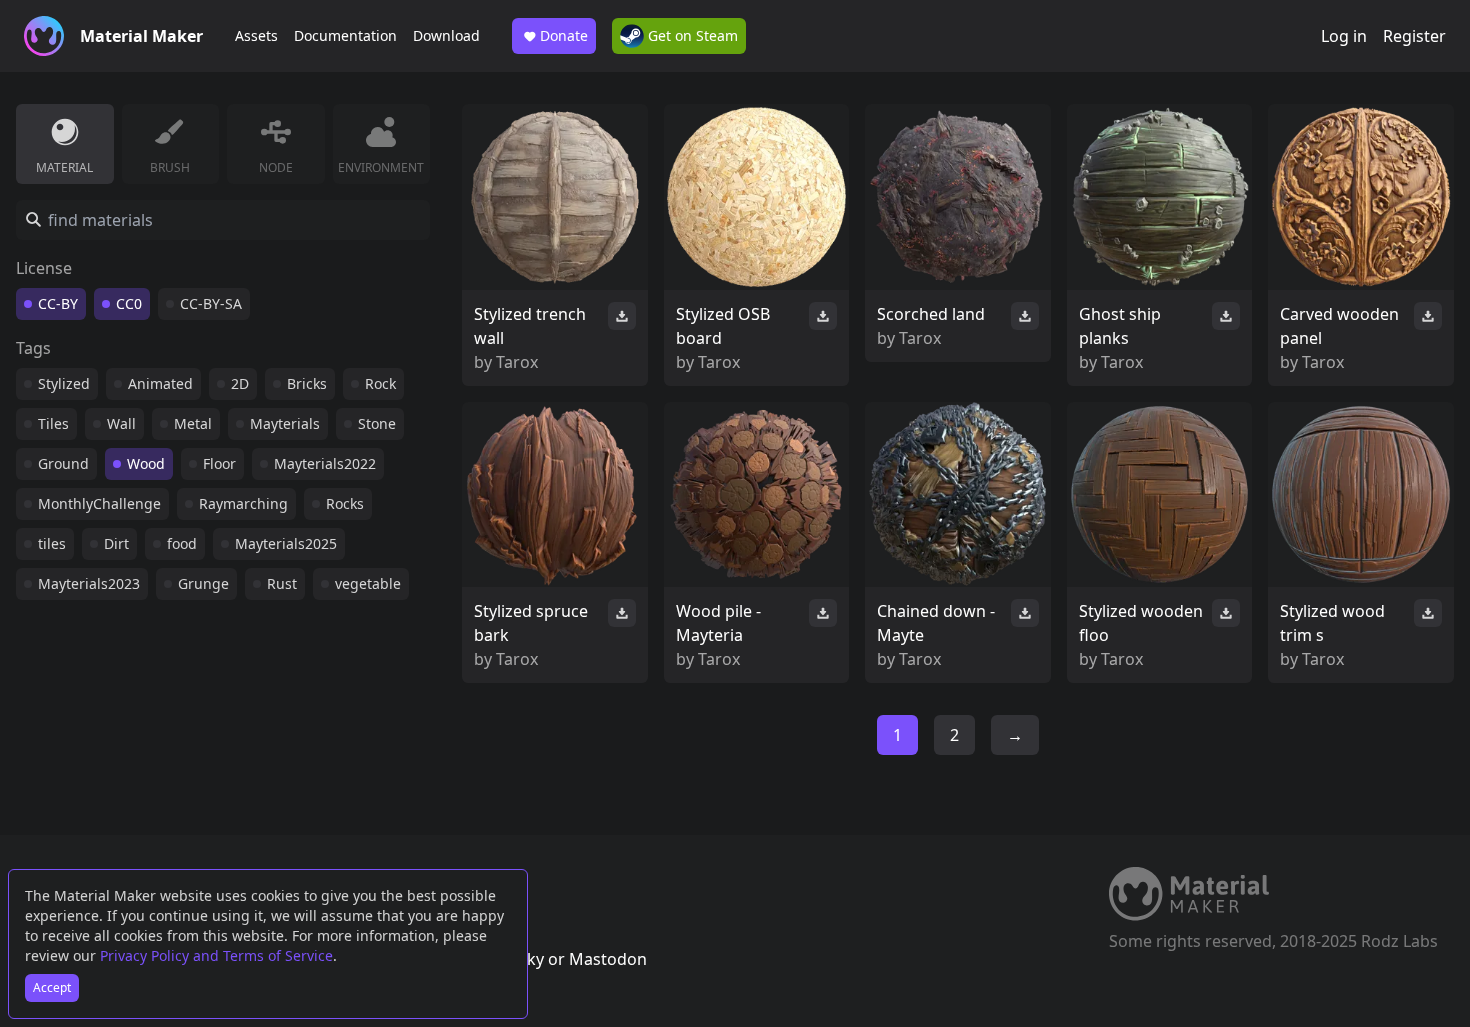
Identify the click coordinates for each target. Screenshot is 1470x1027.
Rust (282, 583)
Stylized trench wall (530, 326)
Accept (52, 987)
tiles (52, 543)
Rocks (345, 503)
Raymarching (243, 503)
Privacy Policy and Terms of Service (216, 955)
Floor (219, 463)
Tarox (517, 362)
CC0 (129, 303)
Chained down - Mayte (936, 623)
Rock (380, 383)
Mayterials (285, 423)
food (182, 543)
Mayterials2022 (325, 463)
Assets (256, 35)
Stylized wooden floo (1141, 623)
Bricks (307, 383)
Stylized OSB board (723, 326)
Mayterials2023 (89, 583)
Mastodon (608, 959)
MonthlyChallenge (99, 503)
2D (240, 383)
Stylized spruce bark (531, 623)
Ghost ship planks (1120, 326)
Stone (377, 423)
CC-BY (58, 303)
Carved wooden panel (1339, 326)
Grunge (203, 583)
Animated (160, 383)
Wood (146, 463)
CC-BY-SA (211, 303)
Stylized (64, 383)
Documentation (345, 35)
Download (446, 35)
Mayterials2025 (286, 543)
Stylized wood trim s (1332, 623)
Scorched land (931, 314)
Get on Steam (691, 35)
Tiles (53, 423)
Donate (564, 35)
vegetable (368, 583)
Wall (121, 423)
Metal (193, 423)
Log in (1344, 36)
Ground (63, 463)
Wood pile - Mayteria (718, 623)
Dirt (116, 543)
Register (1414, 36)
